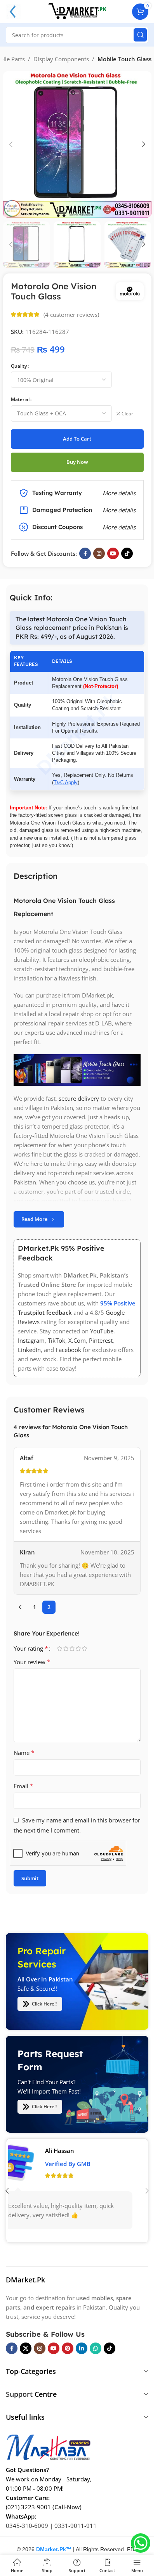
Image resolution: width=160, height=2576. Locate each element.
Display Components (61, 59)
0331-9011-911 (76, 2526)
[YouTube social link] (113, 553)
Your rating (31, 1648)
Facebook (68, 1350)
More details (119, 527)
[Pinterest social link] (68, 2348)
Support (19, 2394)
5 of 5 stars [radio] (84, 1648)
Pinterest (101, 1340)
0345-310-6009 (27, 2526)
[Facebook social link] (85, 553)
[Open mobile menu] (13, 12)
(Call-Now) (67, 2507)
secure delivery (79, 1098)
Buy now (77, 462)
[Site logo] (77, 11)
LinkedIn (29, 1350)
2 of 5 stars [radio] (66, 1648)
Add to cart (77, 439)
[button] (11, 144)
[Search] (140, 35)
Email (23, 1786)
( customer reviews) (71, 315)
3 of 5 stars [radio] (72, 1648)
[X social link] (26, 2348)
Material (20, 399)
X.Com (77, 1340)
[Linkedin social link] (82, 2348)
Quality (19, 366)
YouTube (102, 1331)
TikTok (57, 1340)
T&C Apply (66, 782)
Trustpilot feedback (45, 1312)
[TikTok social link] (127, 553)
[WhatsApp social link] (96, 2348)
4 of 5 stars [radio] (78, 1648)
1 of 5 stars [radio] (59, 1648)
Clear (127, 414)
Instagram (31, 1340)
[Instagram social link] (99, 553)
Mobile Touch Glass (124, 59)
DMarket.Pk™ (54, 2549)
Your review (32, 1662)
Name (24, 1753)
